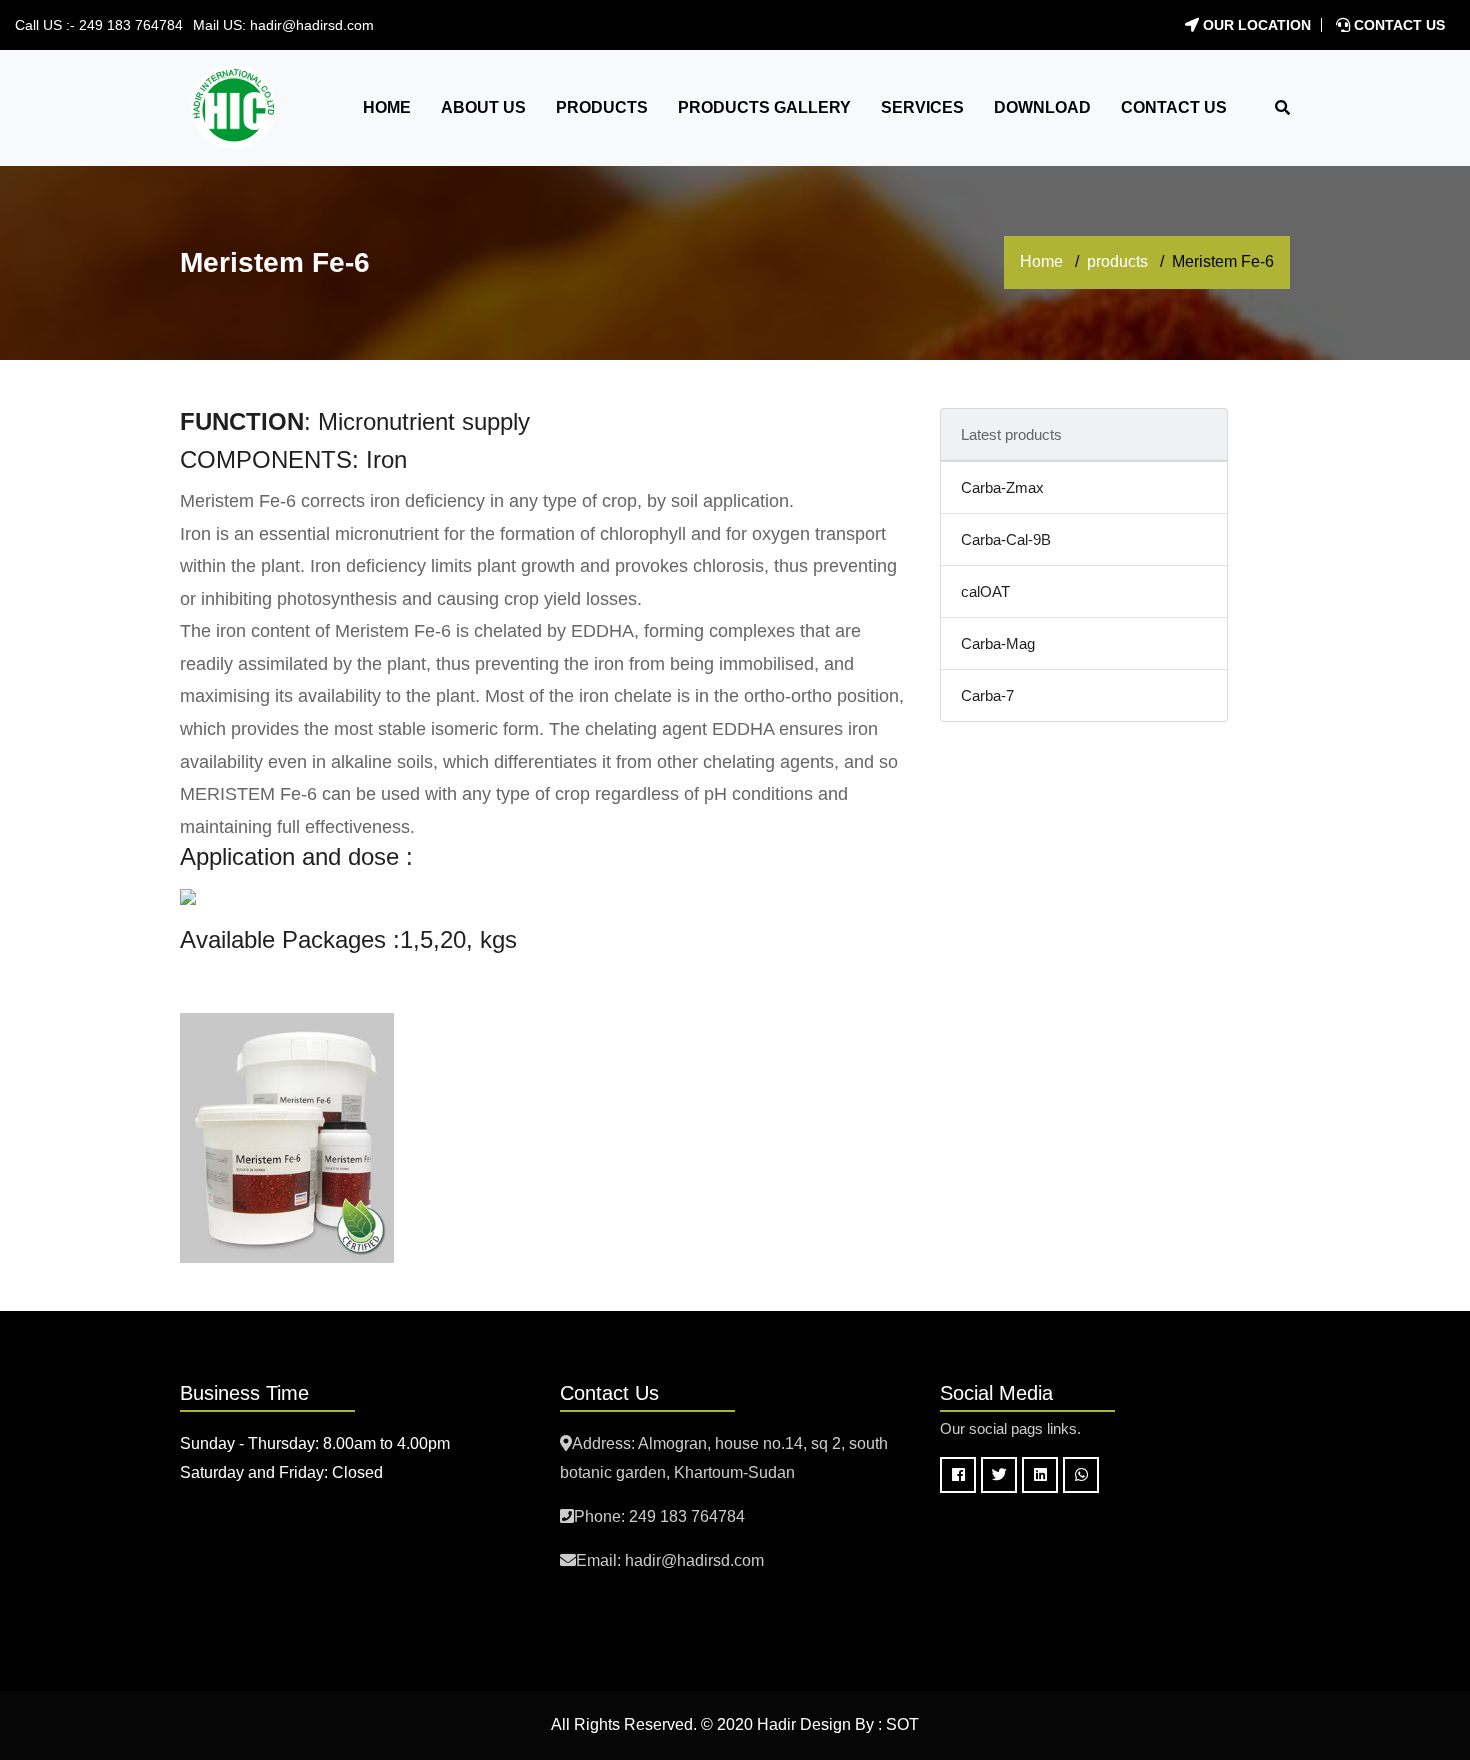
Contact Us (1397, 25)
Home (1041, 261)
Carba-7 (987, 695)
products (1117, 261)
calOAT (985, 591)
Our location (1255, 25)
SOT (902, 1724)
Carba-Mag (998, 643)
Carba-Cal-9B (1006, 539)
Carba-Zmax (1002, 487)
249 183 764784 (131, 25)
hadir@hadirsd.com (312, 25)
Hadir (776, 1724)
